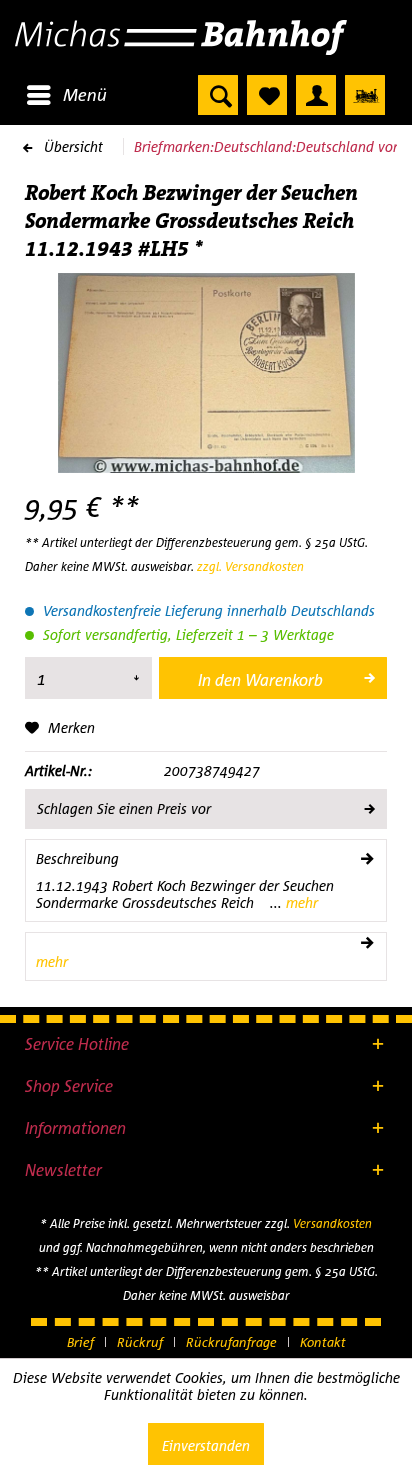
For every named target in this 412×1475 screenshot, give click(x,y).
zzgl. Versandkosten (250, 566)
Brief (80, 1342)
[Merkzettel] (267, 95)
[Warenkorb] (365, 95)
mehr (300, 902)
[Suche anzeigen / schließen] (218, 95)
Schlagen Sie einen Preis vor (124, 808)
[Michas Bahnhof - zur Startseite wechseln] (206, 37)
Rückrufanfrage (231, 1342)
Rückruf (140, 1342)
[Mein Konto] (316, 95)
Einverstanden (206, 1445)
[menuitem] (66, 95)
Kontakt (323, 1342)
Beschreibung (77, 858)
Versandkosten (332, 1223)
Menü (85, 94)
